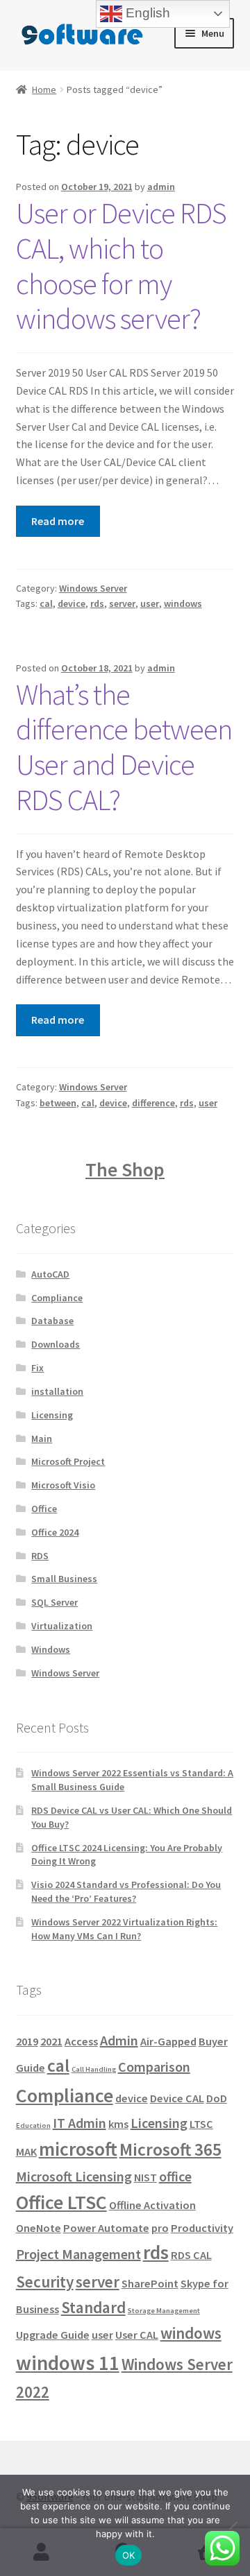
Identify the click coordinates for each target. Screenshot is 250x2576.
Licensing (52, 1415)
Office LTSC (61, 2203)
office (175, 2176)
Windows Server (93, 588)
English (146, 13)
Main (42, 1439)
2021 (51, 2041)
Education (33, 2126)
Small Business (64, 1579)
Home (44, 89)
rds (97, 603)
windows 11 (68, 2363)
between (58, 1103)
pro (160, 2228)
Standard (93, 2307)
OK (129, 2555)
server (122, 603)
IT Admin (80, 2123)
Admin (119, 2040)
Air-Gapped (168, 2041)
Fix (37, 1368)
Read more (58, 521)
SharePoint (150, 2283)
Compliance (57, 1298)
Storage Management (164, 2311)
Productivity (202, 2228)
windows (183, 603)
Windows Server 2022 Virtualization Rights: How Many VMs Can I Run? (124, 1929)
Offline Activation (152, 2205)
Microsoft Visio (63, 1485)
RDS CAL (191, 2255)
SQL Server (55, 1602)
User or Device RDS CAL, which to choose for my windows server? (121, 266)
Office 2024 (55, 1532)
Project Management (78, 2254)
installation (57, 1391)
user (150, 603)
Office (44, 1509)
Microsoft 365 (170, 2149)
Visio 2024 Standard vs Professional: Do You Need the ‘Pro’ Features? (126, 1891)
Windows (51, 1649)
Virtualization (62, 1626)
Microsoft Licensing (74, 2176)
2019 (27, 2041)
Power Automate (106, 2228)
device (72, 603)
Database (52, 1321)
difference (153, 1103)
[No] (233, 2525)
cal (46, 603)
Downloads (56, 1344)
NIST (145, 2177)
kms (118, 2124)
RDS (40, 1556)
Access (81, 2041)
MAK (26, 2152)
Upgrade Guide (53, 2335)
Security (45, 2282)
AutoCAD (50, 1274)
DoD (217, 2098)
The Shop (125, 1169)
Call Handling (94, 2069)
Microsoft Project (68, 1461)
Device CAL (177, 2098)
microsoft (78, 2149)
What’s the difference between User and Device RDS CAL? (124, 747)
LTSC (201, 2124)
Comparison (154, 2067)
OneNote (39, 2228)
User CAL (137, 2335)
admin (161, 187)
